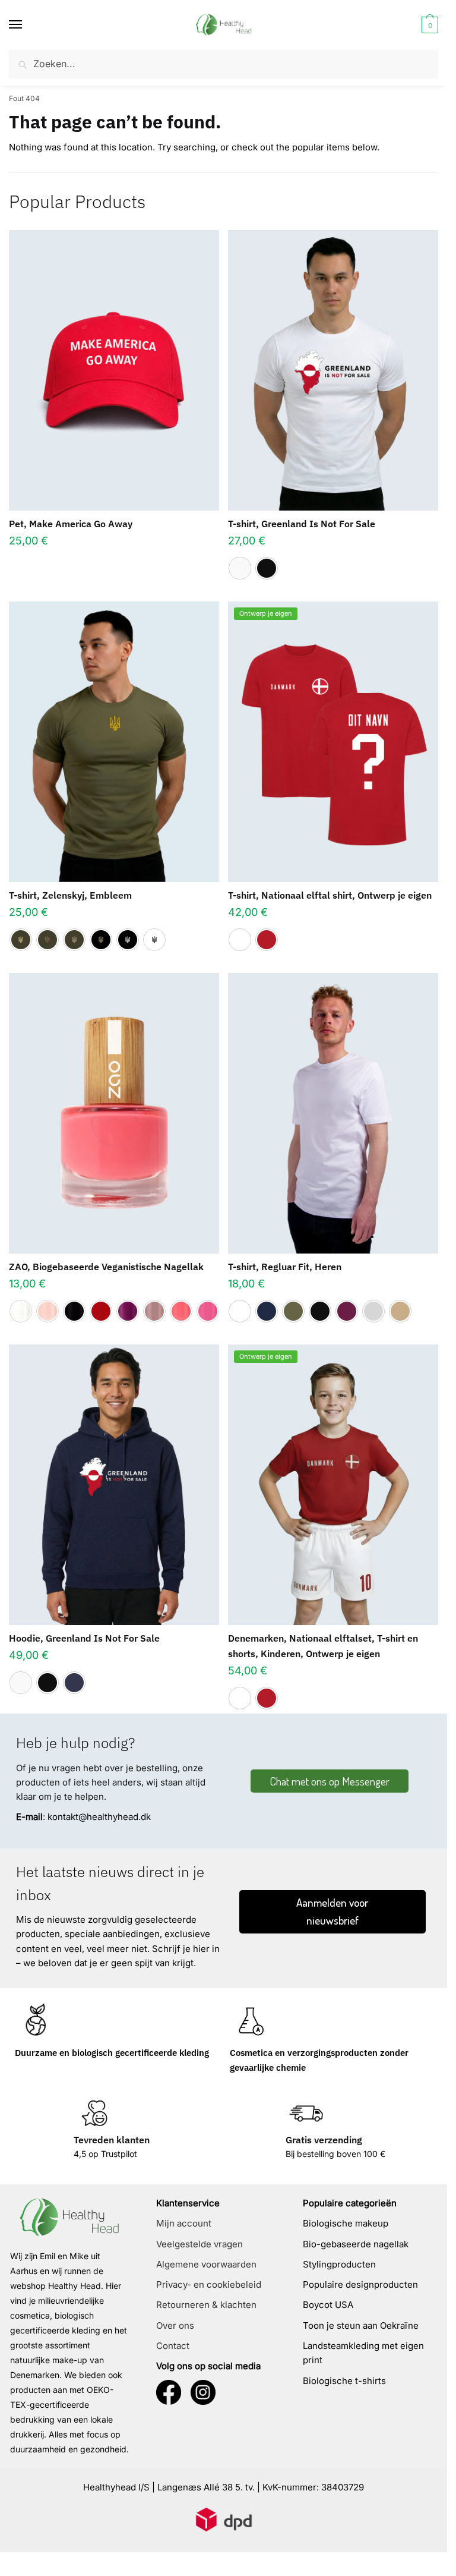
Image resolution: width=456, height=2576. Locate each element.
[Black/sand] (101, 940)
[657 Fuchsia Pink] (208, 1311)
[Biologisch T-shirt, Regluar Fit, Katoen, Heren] (333, 1113)
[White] (240, 568)
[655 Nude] (154, 1311)
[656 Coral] (181, 1311)
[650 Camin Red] (101, 1311)
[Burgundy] (347, 1311)
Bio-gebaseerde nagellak (356, 2244)
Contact (173, 2346)
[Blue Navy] (267, 1311)
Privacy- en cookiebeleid (209, 2284)
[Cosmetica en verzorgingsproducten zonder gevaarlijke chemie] (251, 2021)
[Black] (267, 568)
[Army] (293, 1311)
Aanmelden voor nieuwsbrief (332, 1911)
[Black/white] (128, 940)
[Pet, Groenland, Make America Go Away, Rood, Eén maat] (114, 370)
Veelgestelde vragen (199, 2244)
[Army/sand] (74, 940)
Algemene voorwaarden (206, 2264)
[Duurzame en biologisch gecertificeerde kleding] (36, 2021)
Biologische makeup (346, 2223)
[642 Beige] (47, 1311)
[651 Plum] (128, 1311)
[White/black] (154, 940)
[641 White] (21, 1311)
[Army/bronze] (47, 940)
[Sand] (400, 1311)
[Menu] (27, 25)
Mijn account (184, 2223)
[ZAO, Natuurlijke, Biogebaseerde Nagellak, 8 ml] (114, 1113)
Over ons (175, 2325)
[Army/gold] (21, 940)
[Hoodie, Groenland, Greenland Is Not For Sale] (114, 1485)
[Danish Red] (267, 940)
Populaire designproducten (360, 2284)
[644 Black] (74, 1311)
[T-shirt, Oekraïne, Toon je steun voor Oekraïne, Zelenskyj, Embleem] (114, 742)
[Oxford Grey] (373, 1311)
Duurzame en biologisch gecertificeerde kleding (112, 2053)
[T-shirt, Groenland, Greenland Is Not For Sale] (333, 370)
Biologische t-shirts (344, 2381)
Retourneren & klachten (206, 2305)
